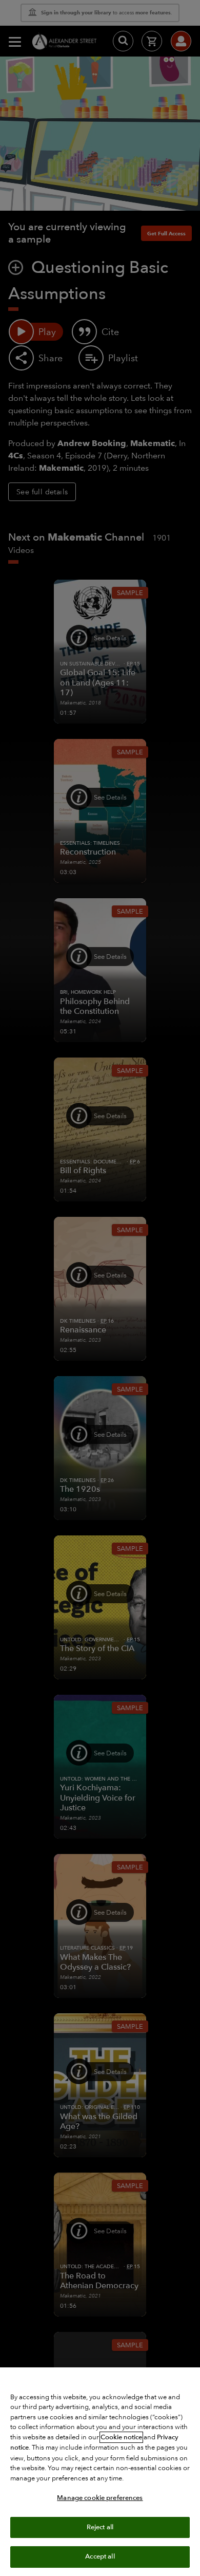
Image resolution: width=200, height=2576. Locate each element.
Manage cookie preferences (100, 2498)
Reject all (100, 2527)
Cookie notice (121, 2437)
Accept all (100, 2556)
